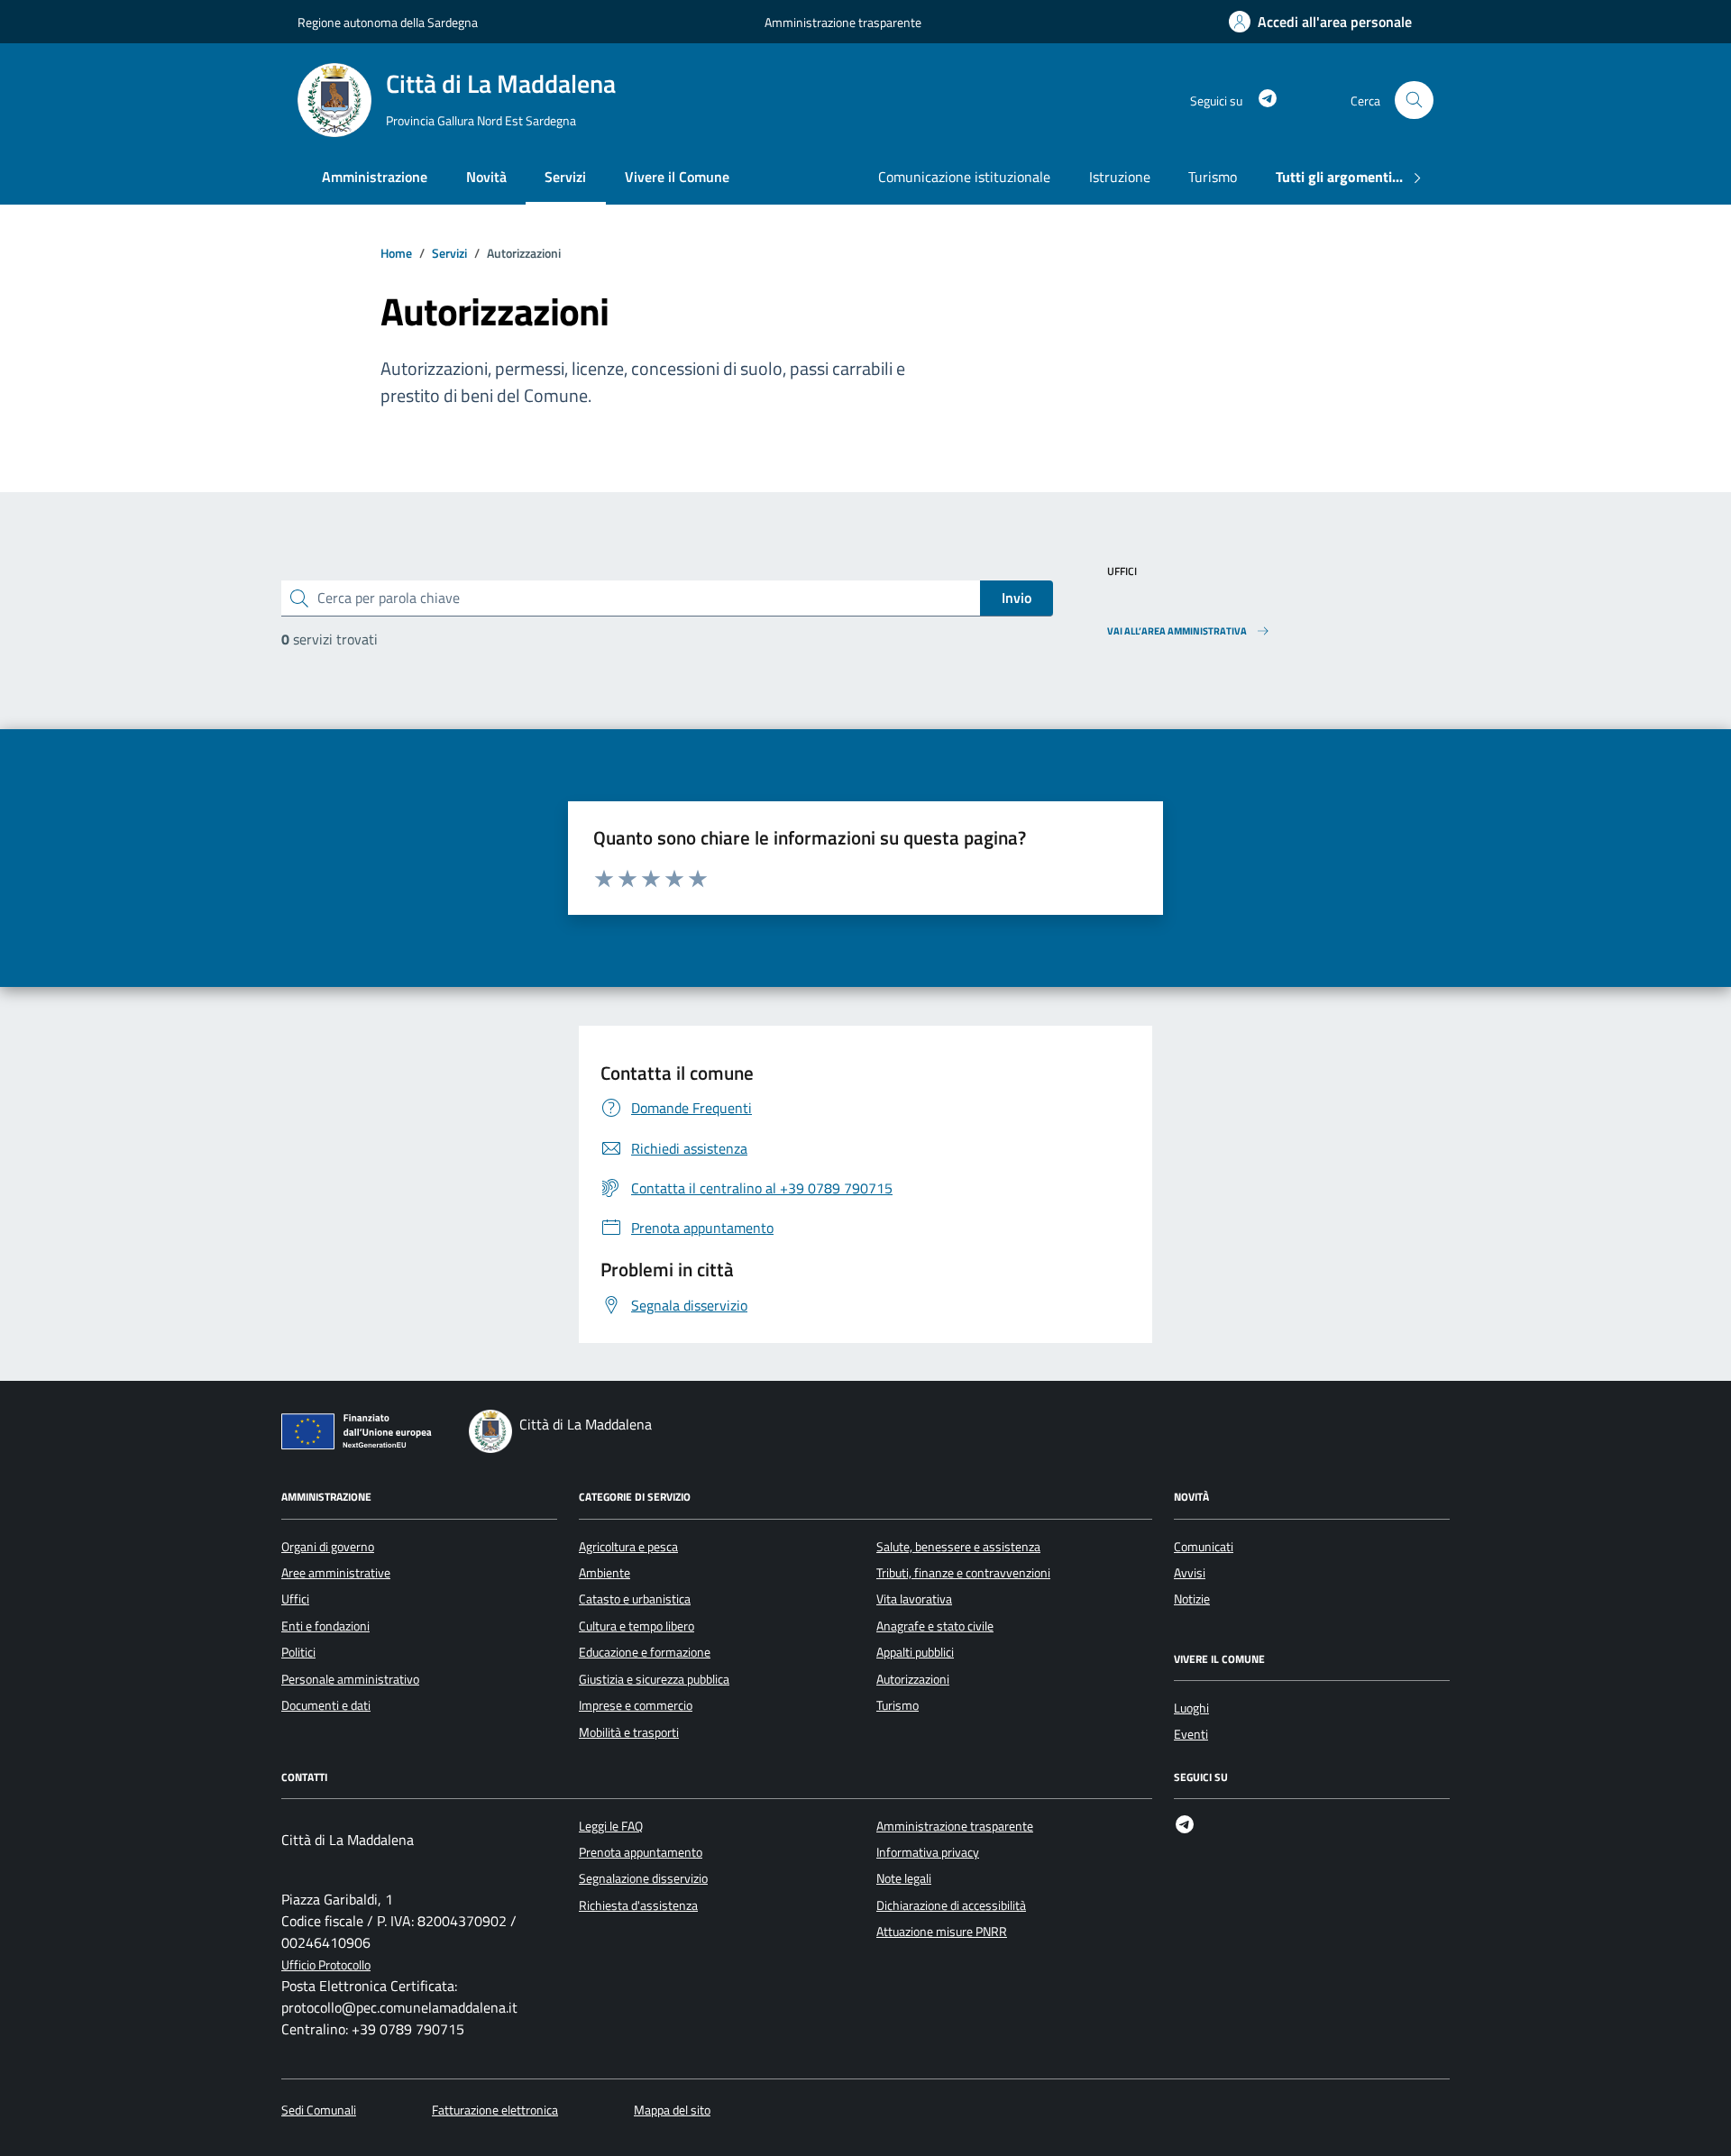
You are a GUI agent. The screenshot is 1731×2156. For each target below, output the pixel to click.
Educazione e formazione (645, 1652)
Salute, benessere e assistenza (958, 1547)
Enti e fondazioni (325, 1626)
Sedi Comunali (319, 2110)
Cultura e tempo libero (637, 1626)
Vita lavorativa (914, 1599)
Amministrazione (375, 177)
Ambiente (604, 1573)
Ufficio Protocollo (326, 1965)
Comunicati (1204, 1547)
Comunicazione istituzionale (964, 177)
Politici (298, 1652)
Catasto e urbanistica (635, 1599)
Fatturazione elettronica (495, 2110)
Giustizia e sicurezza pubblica (654, 1679)
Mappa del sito (672, 2110)
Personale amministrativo (350, 1679)
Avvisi (1190, 1573)
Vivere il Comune (677, 177)
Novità (486, 177)
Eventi (1191, 1734)
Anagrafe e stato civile (935, 1626)
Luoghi (1191, 1708)
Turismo (1213, 177)
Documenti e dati (326, 1705)
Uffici (295, 1599)
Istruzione (1120, 177)
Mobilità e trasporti (629, 1732)
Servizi (565, 177)
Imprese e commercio (636, 1705)
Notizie (1192, 1599)
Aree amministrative (336, 1573)
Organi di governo (328, 1547)
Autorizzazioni (913, 1679)
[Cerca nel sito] (1414, 100)
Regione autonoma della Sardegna (388, 22)
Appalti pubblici (915, 1652)
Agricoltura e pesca (628, 1547)
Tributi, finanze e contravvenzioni (963, 1573)
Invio (1017, 598)
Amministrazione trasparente (843, 22)
